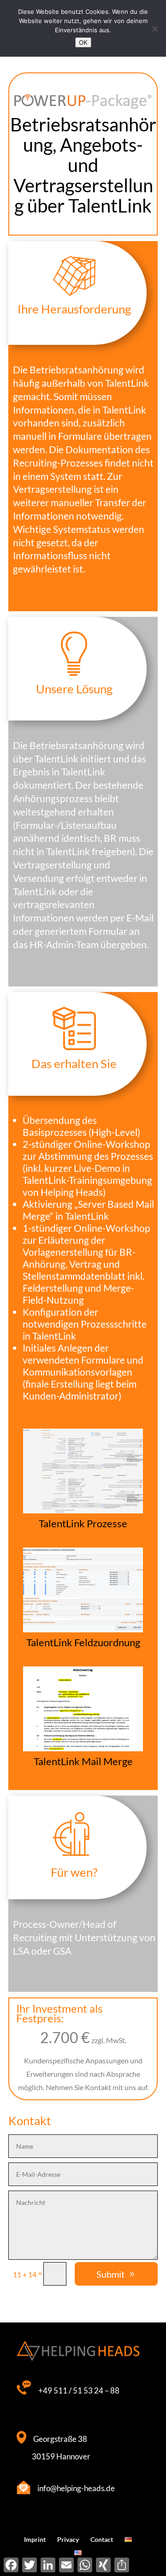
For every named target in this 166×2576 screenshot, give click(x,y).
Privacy (68, 2539)
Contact (102, 2539)
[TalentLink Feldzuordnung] (83, 1632)
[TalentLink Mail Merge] (83, 1751)
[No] (154, 29)
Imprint (35, 2539)
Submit (110, 2274)
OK (83, 42)
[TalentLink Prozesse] (83, 1513)
